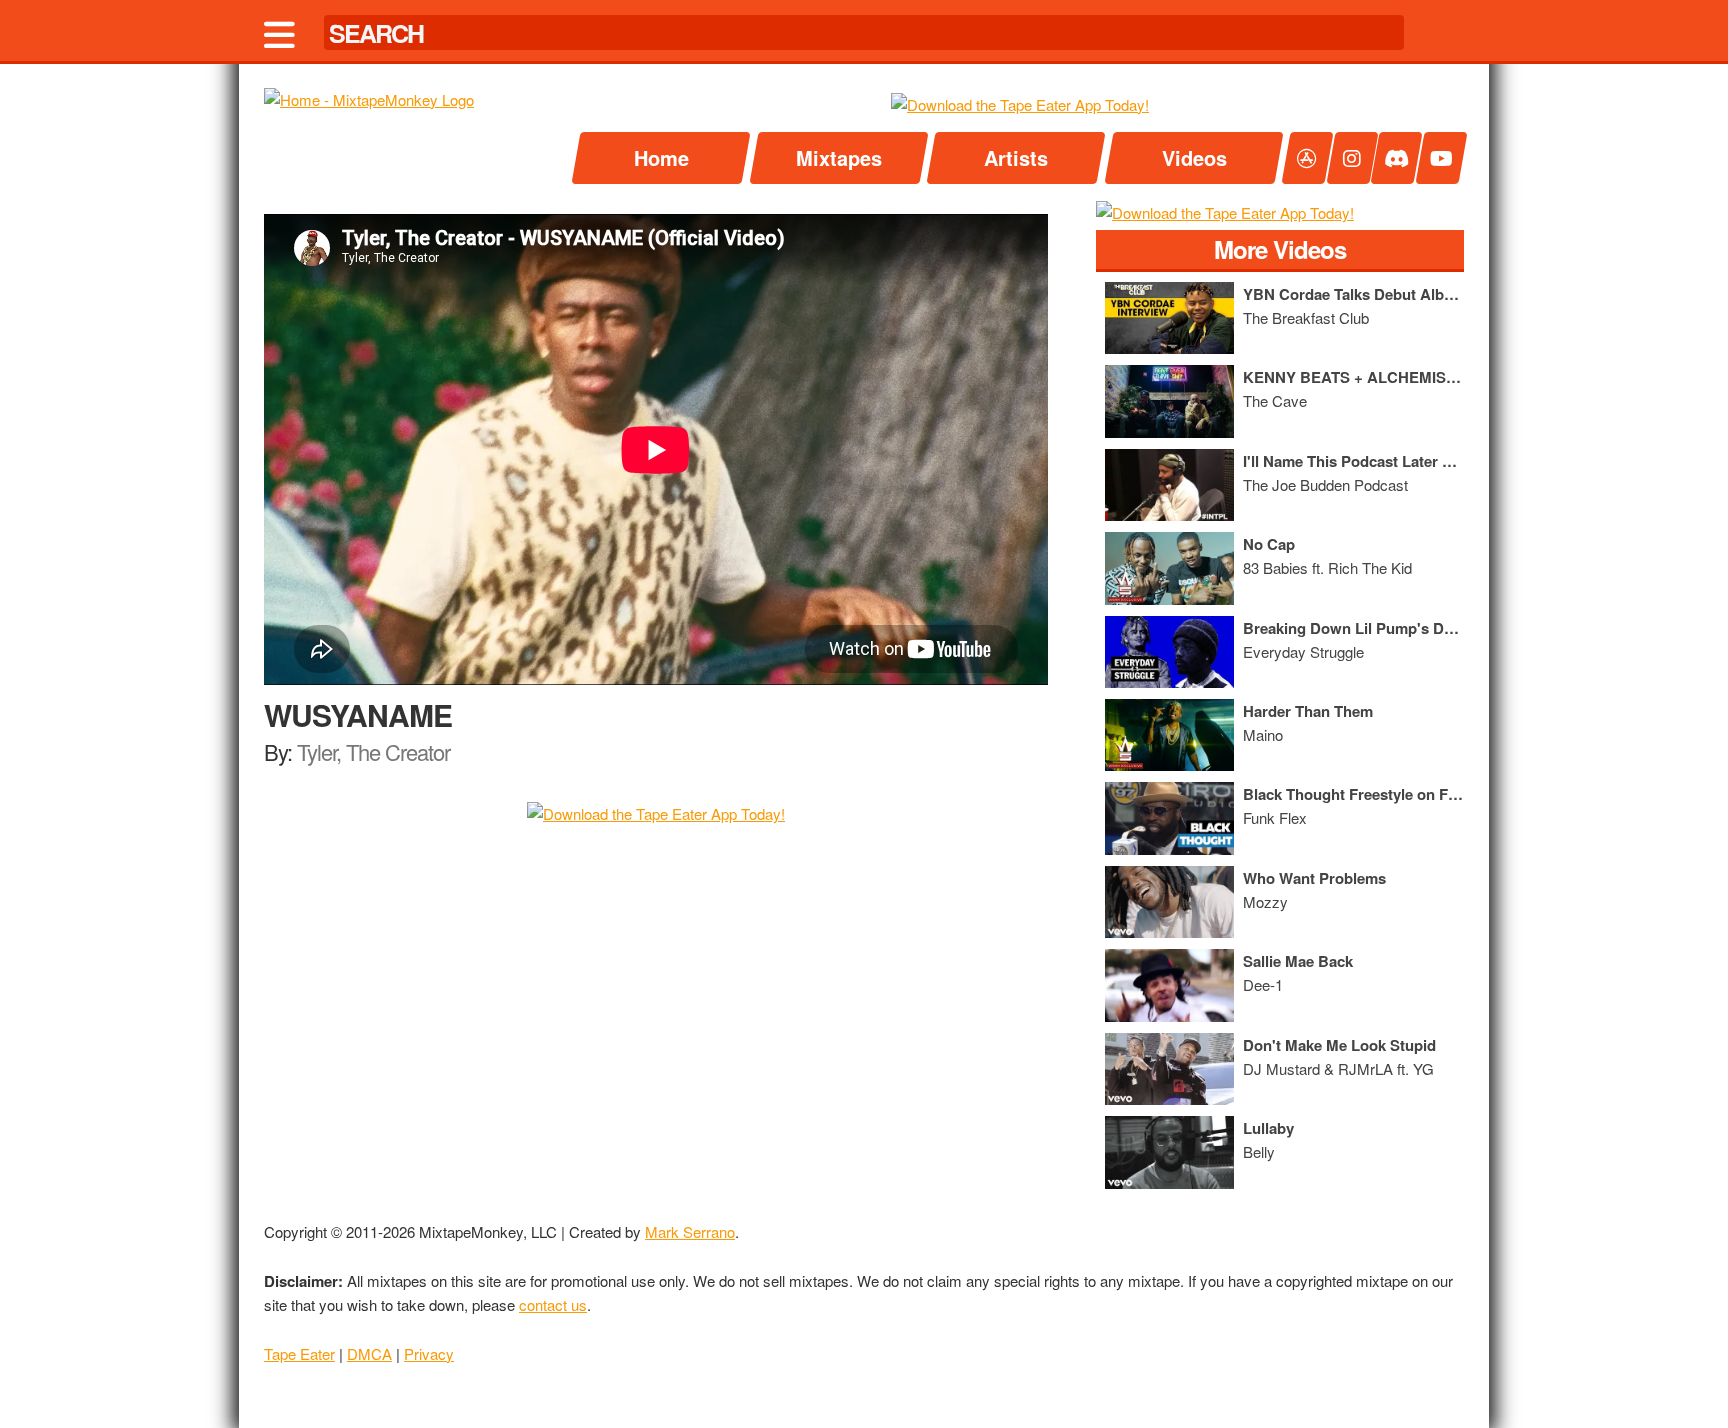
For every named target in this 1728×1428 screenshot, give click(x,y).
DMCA (369, 1353)
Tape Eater (299, 1353)
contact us (553, 1304)
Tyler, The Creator (373, 751)
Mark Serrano (690, 1231)
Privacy (429, 1353)
